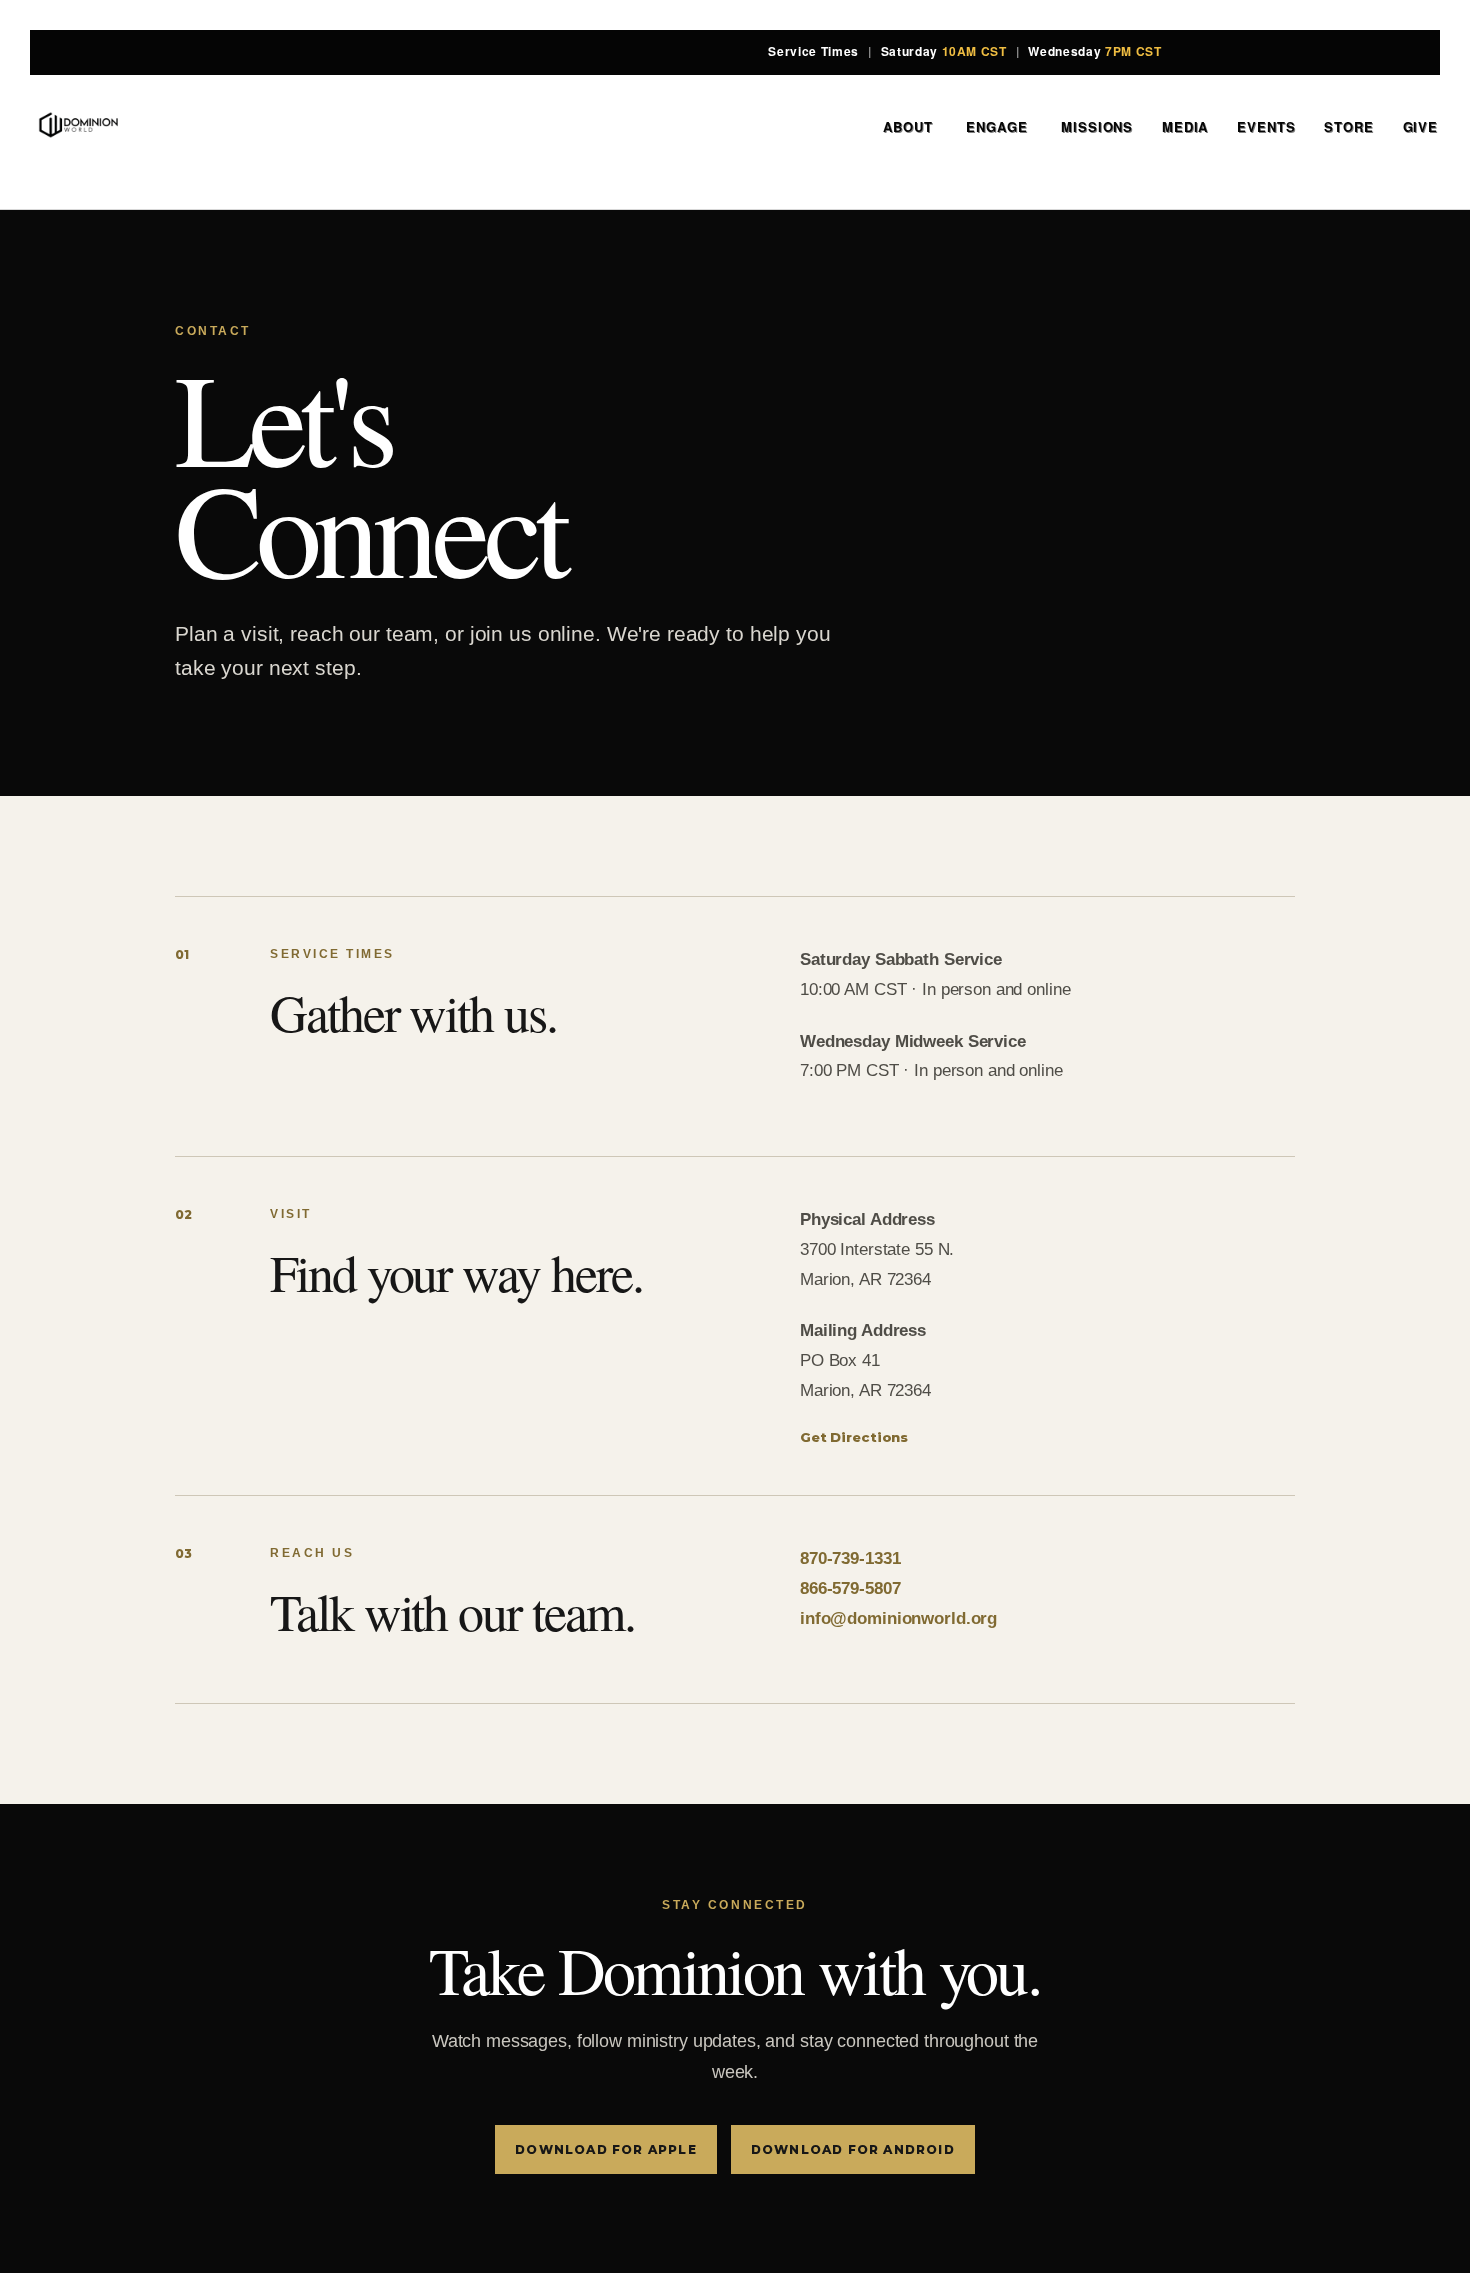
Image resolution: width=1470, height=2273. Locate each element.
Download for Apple (606, 2149)
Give (1420, 126)
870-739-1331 (850, 1558)
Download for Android (853, 2149)
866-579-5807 (850, 1588)
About (910, 126)
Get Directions (854, 1437)
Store (1348, 126)
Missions (1097, 126)
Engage (999, 126)
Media (1185, 126)
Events (1266, 126)
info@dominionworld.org (898, 1618)
